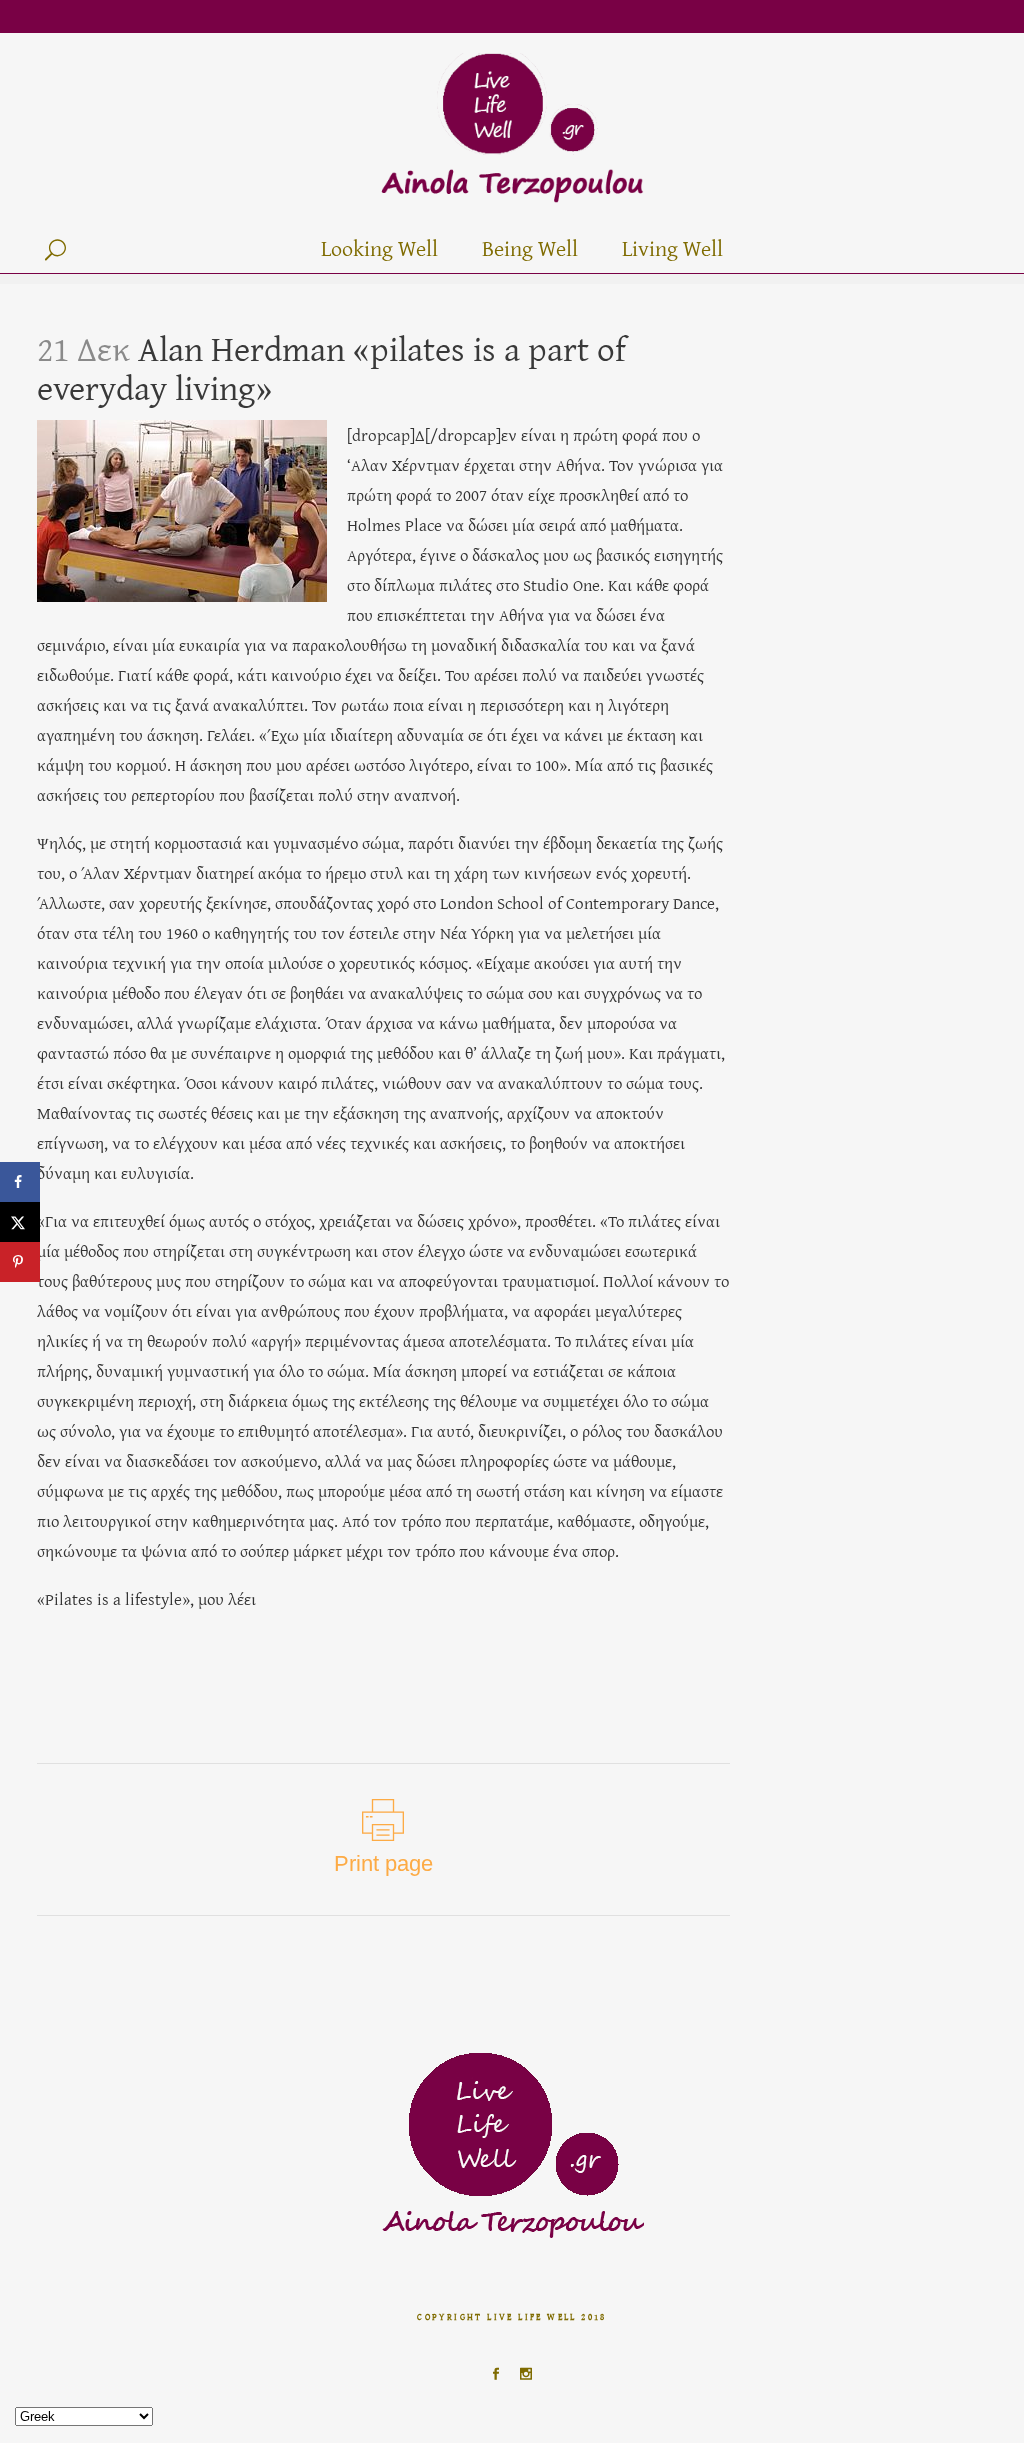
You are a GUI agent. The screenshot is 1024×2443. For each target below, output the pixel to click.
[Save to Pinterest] (20, 1262)
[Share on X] (20, 1222)
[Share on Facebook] (20, 1182)
